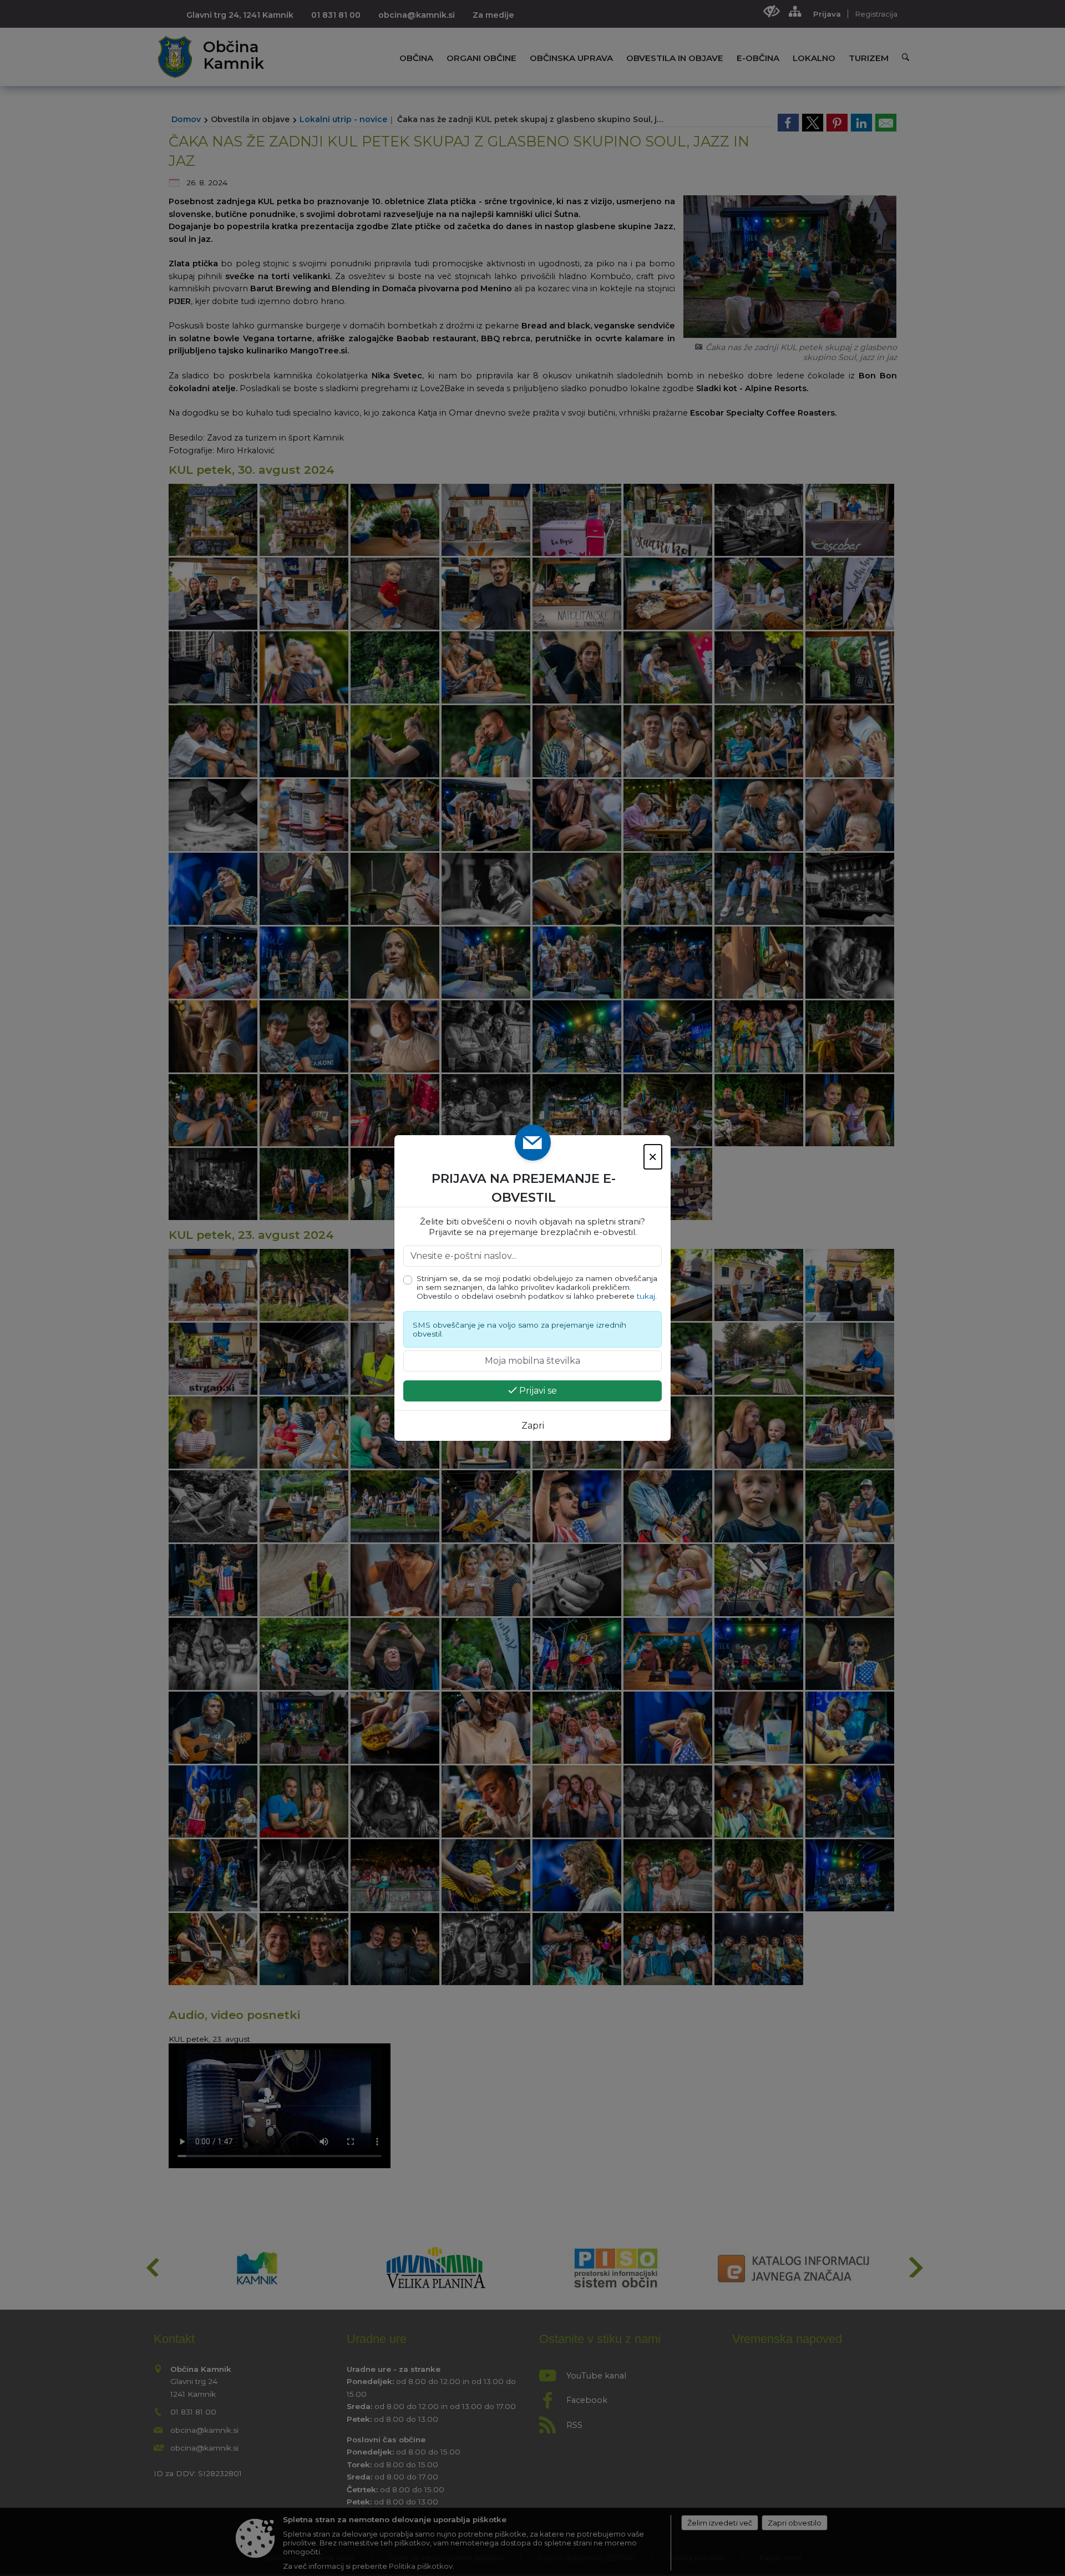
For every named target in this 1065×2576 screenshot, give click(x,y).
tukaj (646, 1296)
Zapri (533, 1426)
